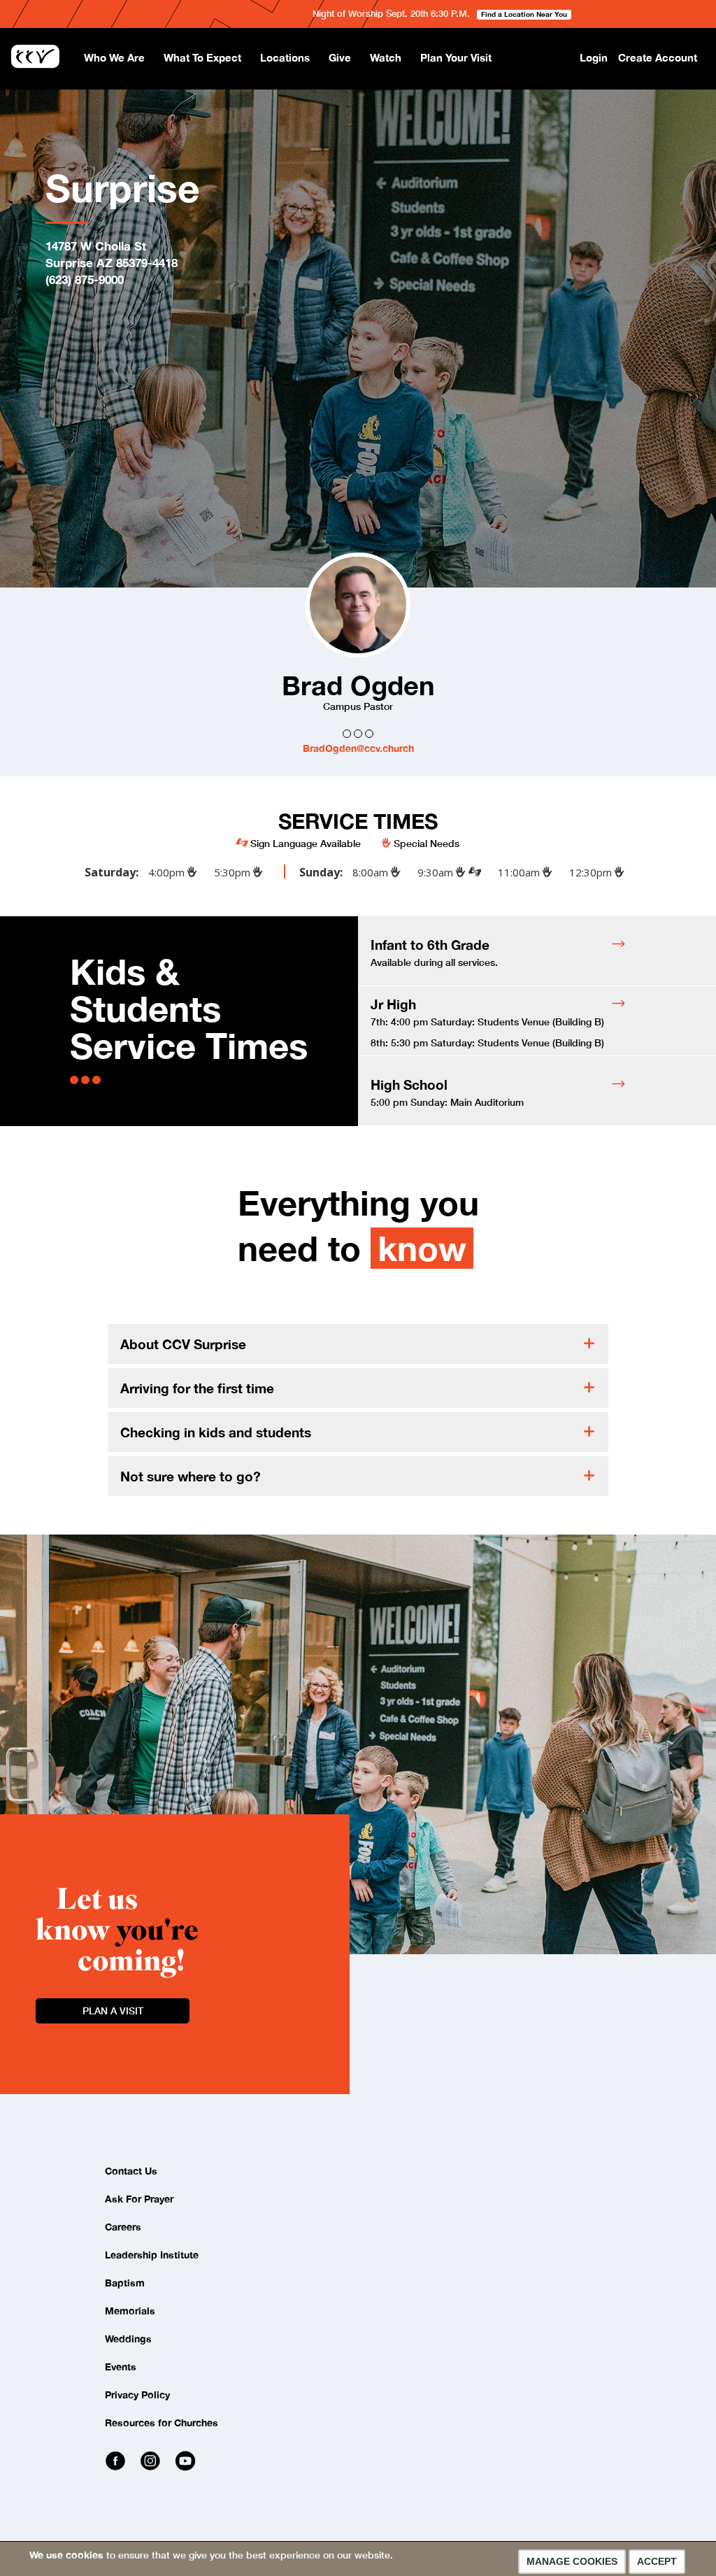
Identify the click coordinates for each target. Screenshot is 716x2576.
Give (340, 57)
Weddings (128, 2339)
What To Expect (202, 57)
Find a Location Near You (524, 14)
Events (121, 2367)
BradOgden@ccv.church (358, 748)
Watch (386, 57)
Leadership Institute (152, 2255)
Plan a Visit (113, 2011)
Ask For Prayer (139, 2199)
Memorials (130, 2311)
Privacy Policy (137, 2394)
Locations (285, 57)
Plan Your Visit (456, 57)
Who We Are (114, 57)
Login (594, 57)
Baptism (125, 2283)
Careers (123, 2227)
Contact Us (131, 2171)
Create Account (658, 57)
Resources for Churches (162, 2422)
